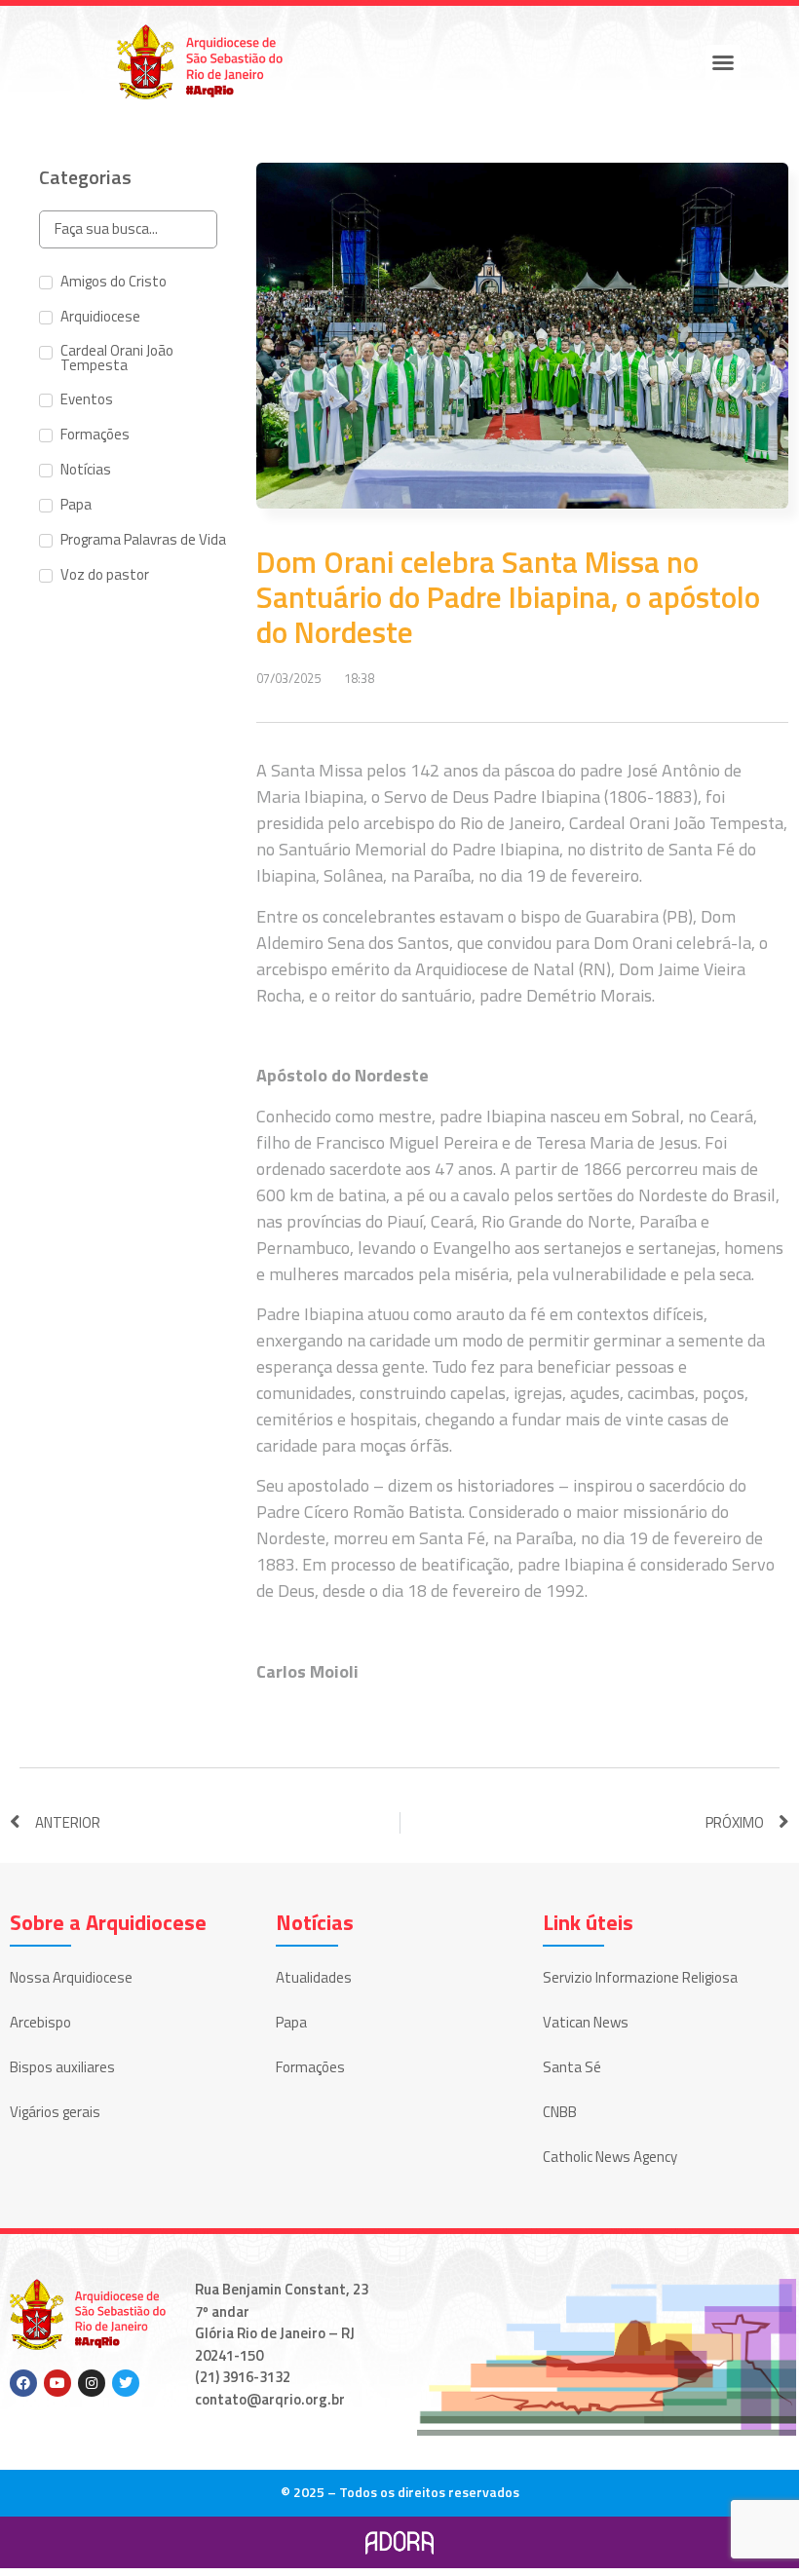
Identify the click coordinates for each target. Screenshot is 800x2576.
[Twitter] (126, 2383)
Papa (291, 2022)
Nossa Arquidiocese (71, 1977)
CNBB (560, 2112)
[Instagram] (92, 2383)
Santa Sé (572, 2067)
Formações (310, 2067)
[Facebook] (23, 2383)
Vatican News (586, 2022)
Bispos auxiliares (62, 2067)
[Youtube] (57, 2383)
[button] (723, 62)
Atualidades (314, 1977)
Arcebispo (40, 2022)
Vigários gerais (55, 2112)
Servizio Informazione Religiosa (640, 1977)
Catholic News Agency (610, 2157)
